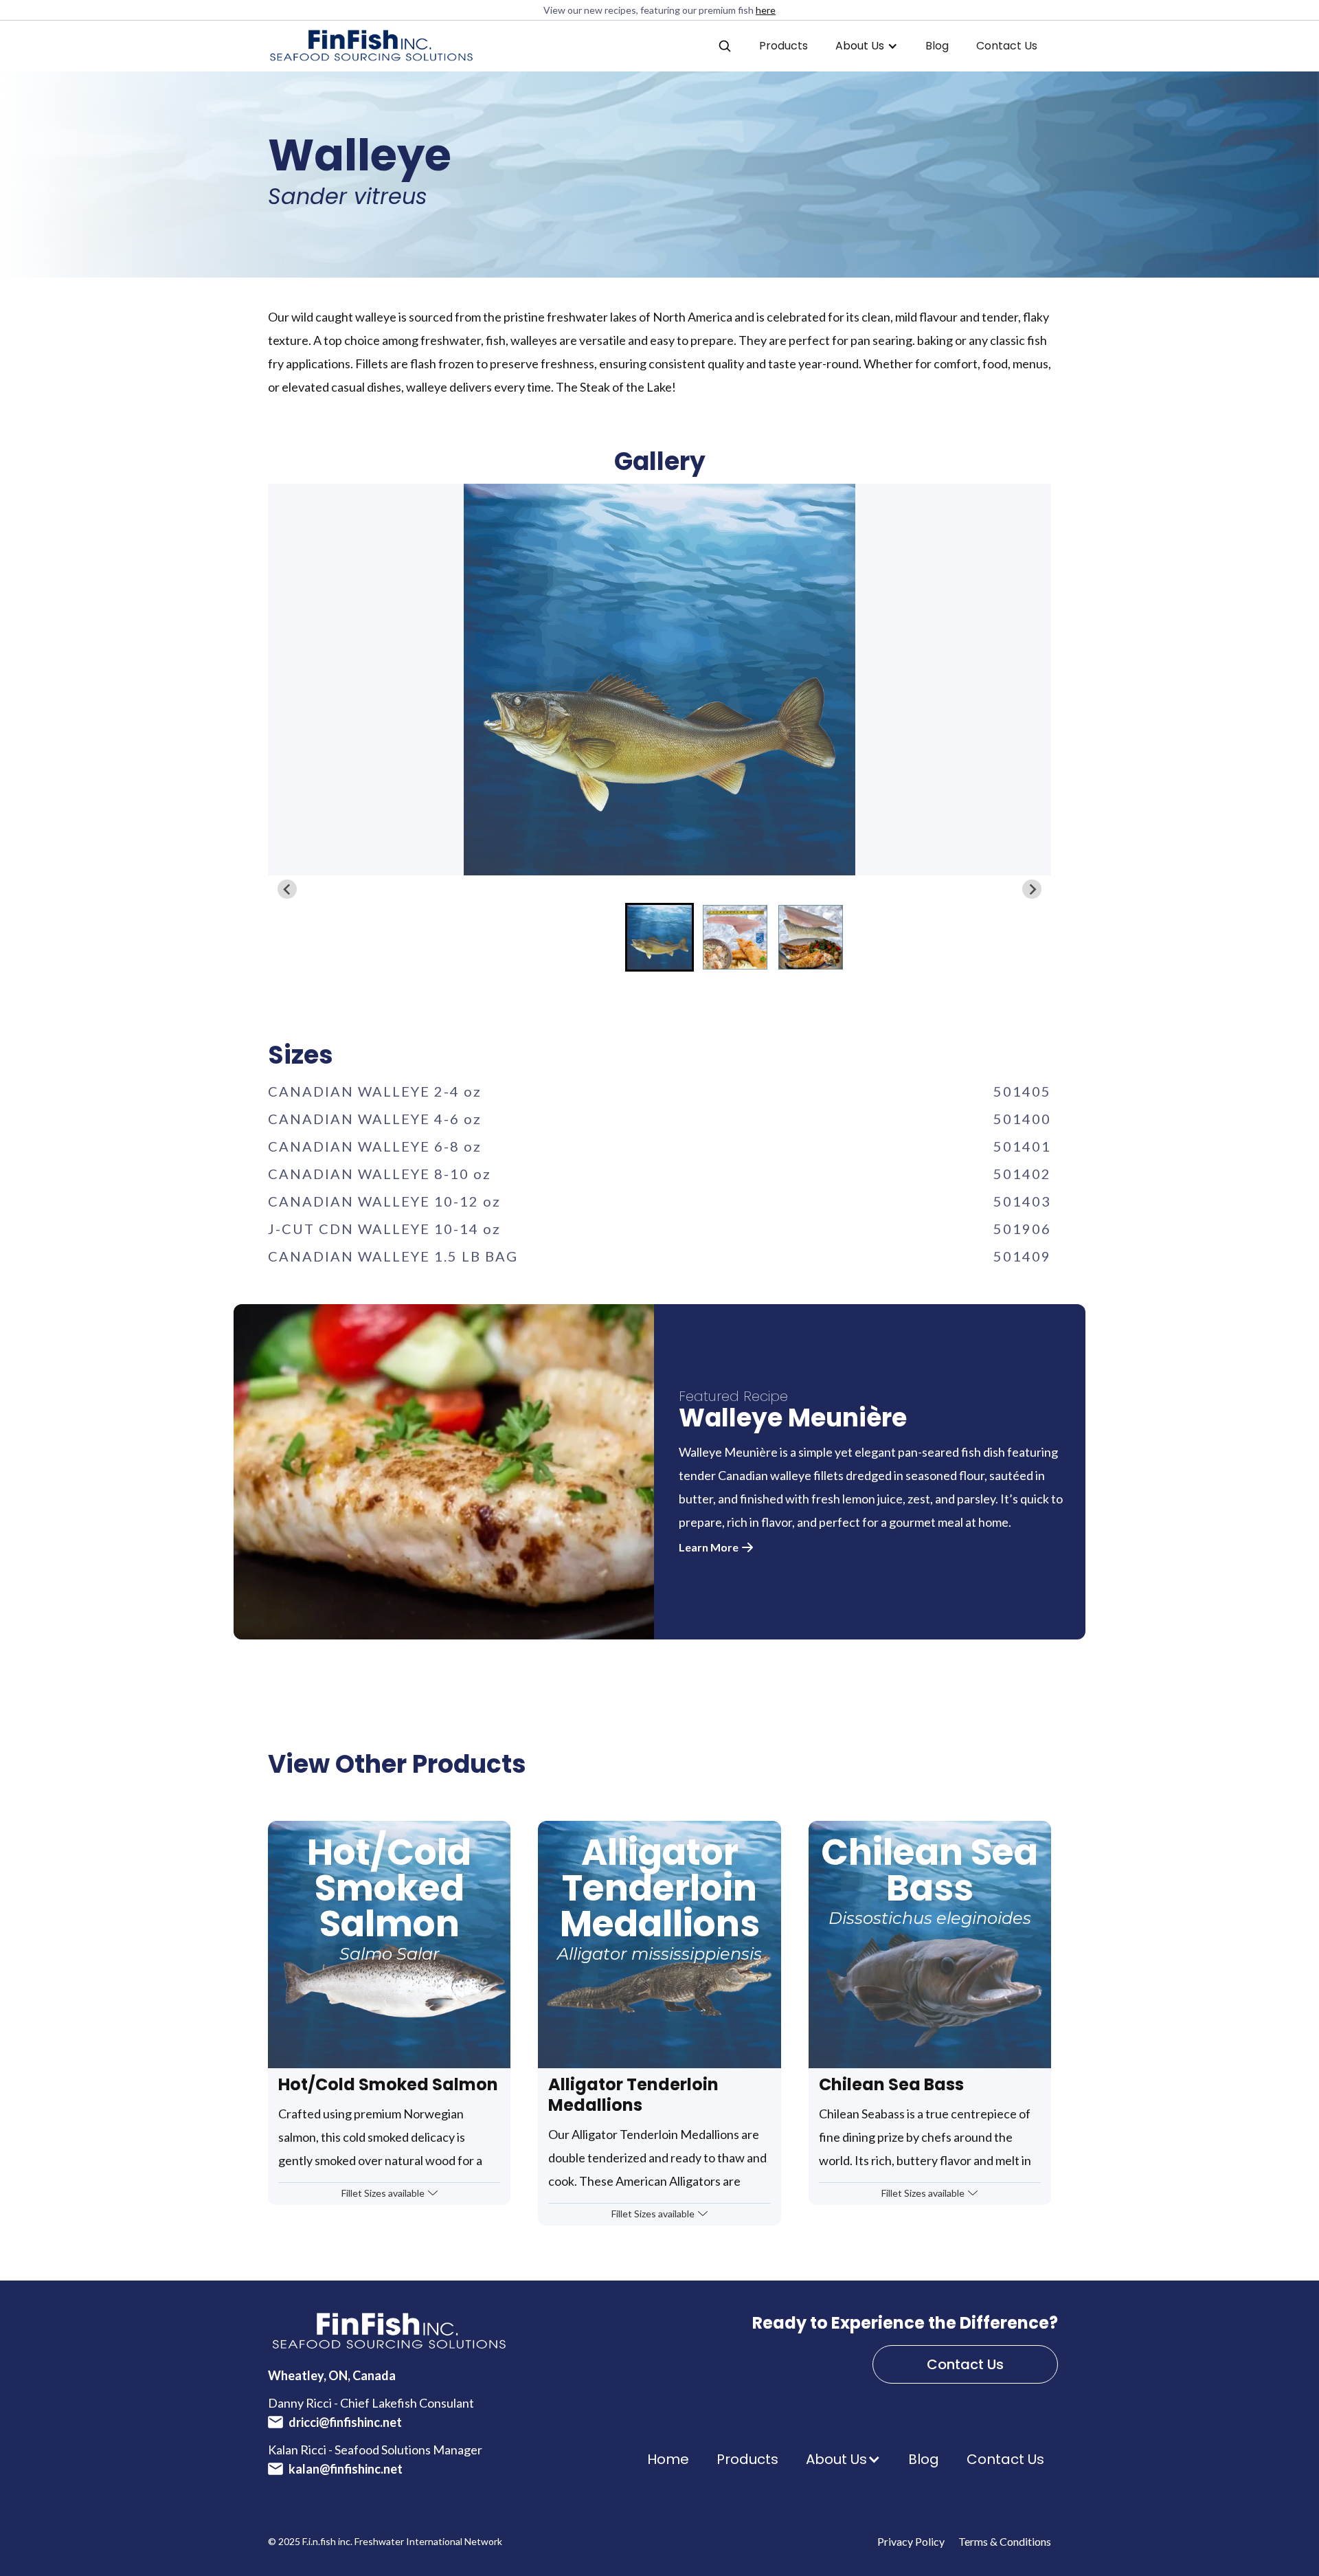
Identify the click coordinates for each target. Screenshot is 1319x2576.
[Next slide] (1032, 889)
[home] (371, 46)
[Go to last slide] (287, 889)
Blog (937, 46)
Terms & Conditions (1005, 2541)
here (766, 10)
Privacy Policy (911, 2541)
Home (668, 2459)
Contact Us (1007, 46)
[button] (725, 46)
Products (783, 46)
